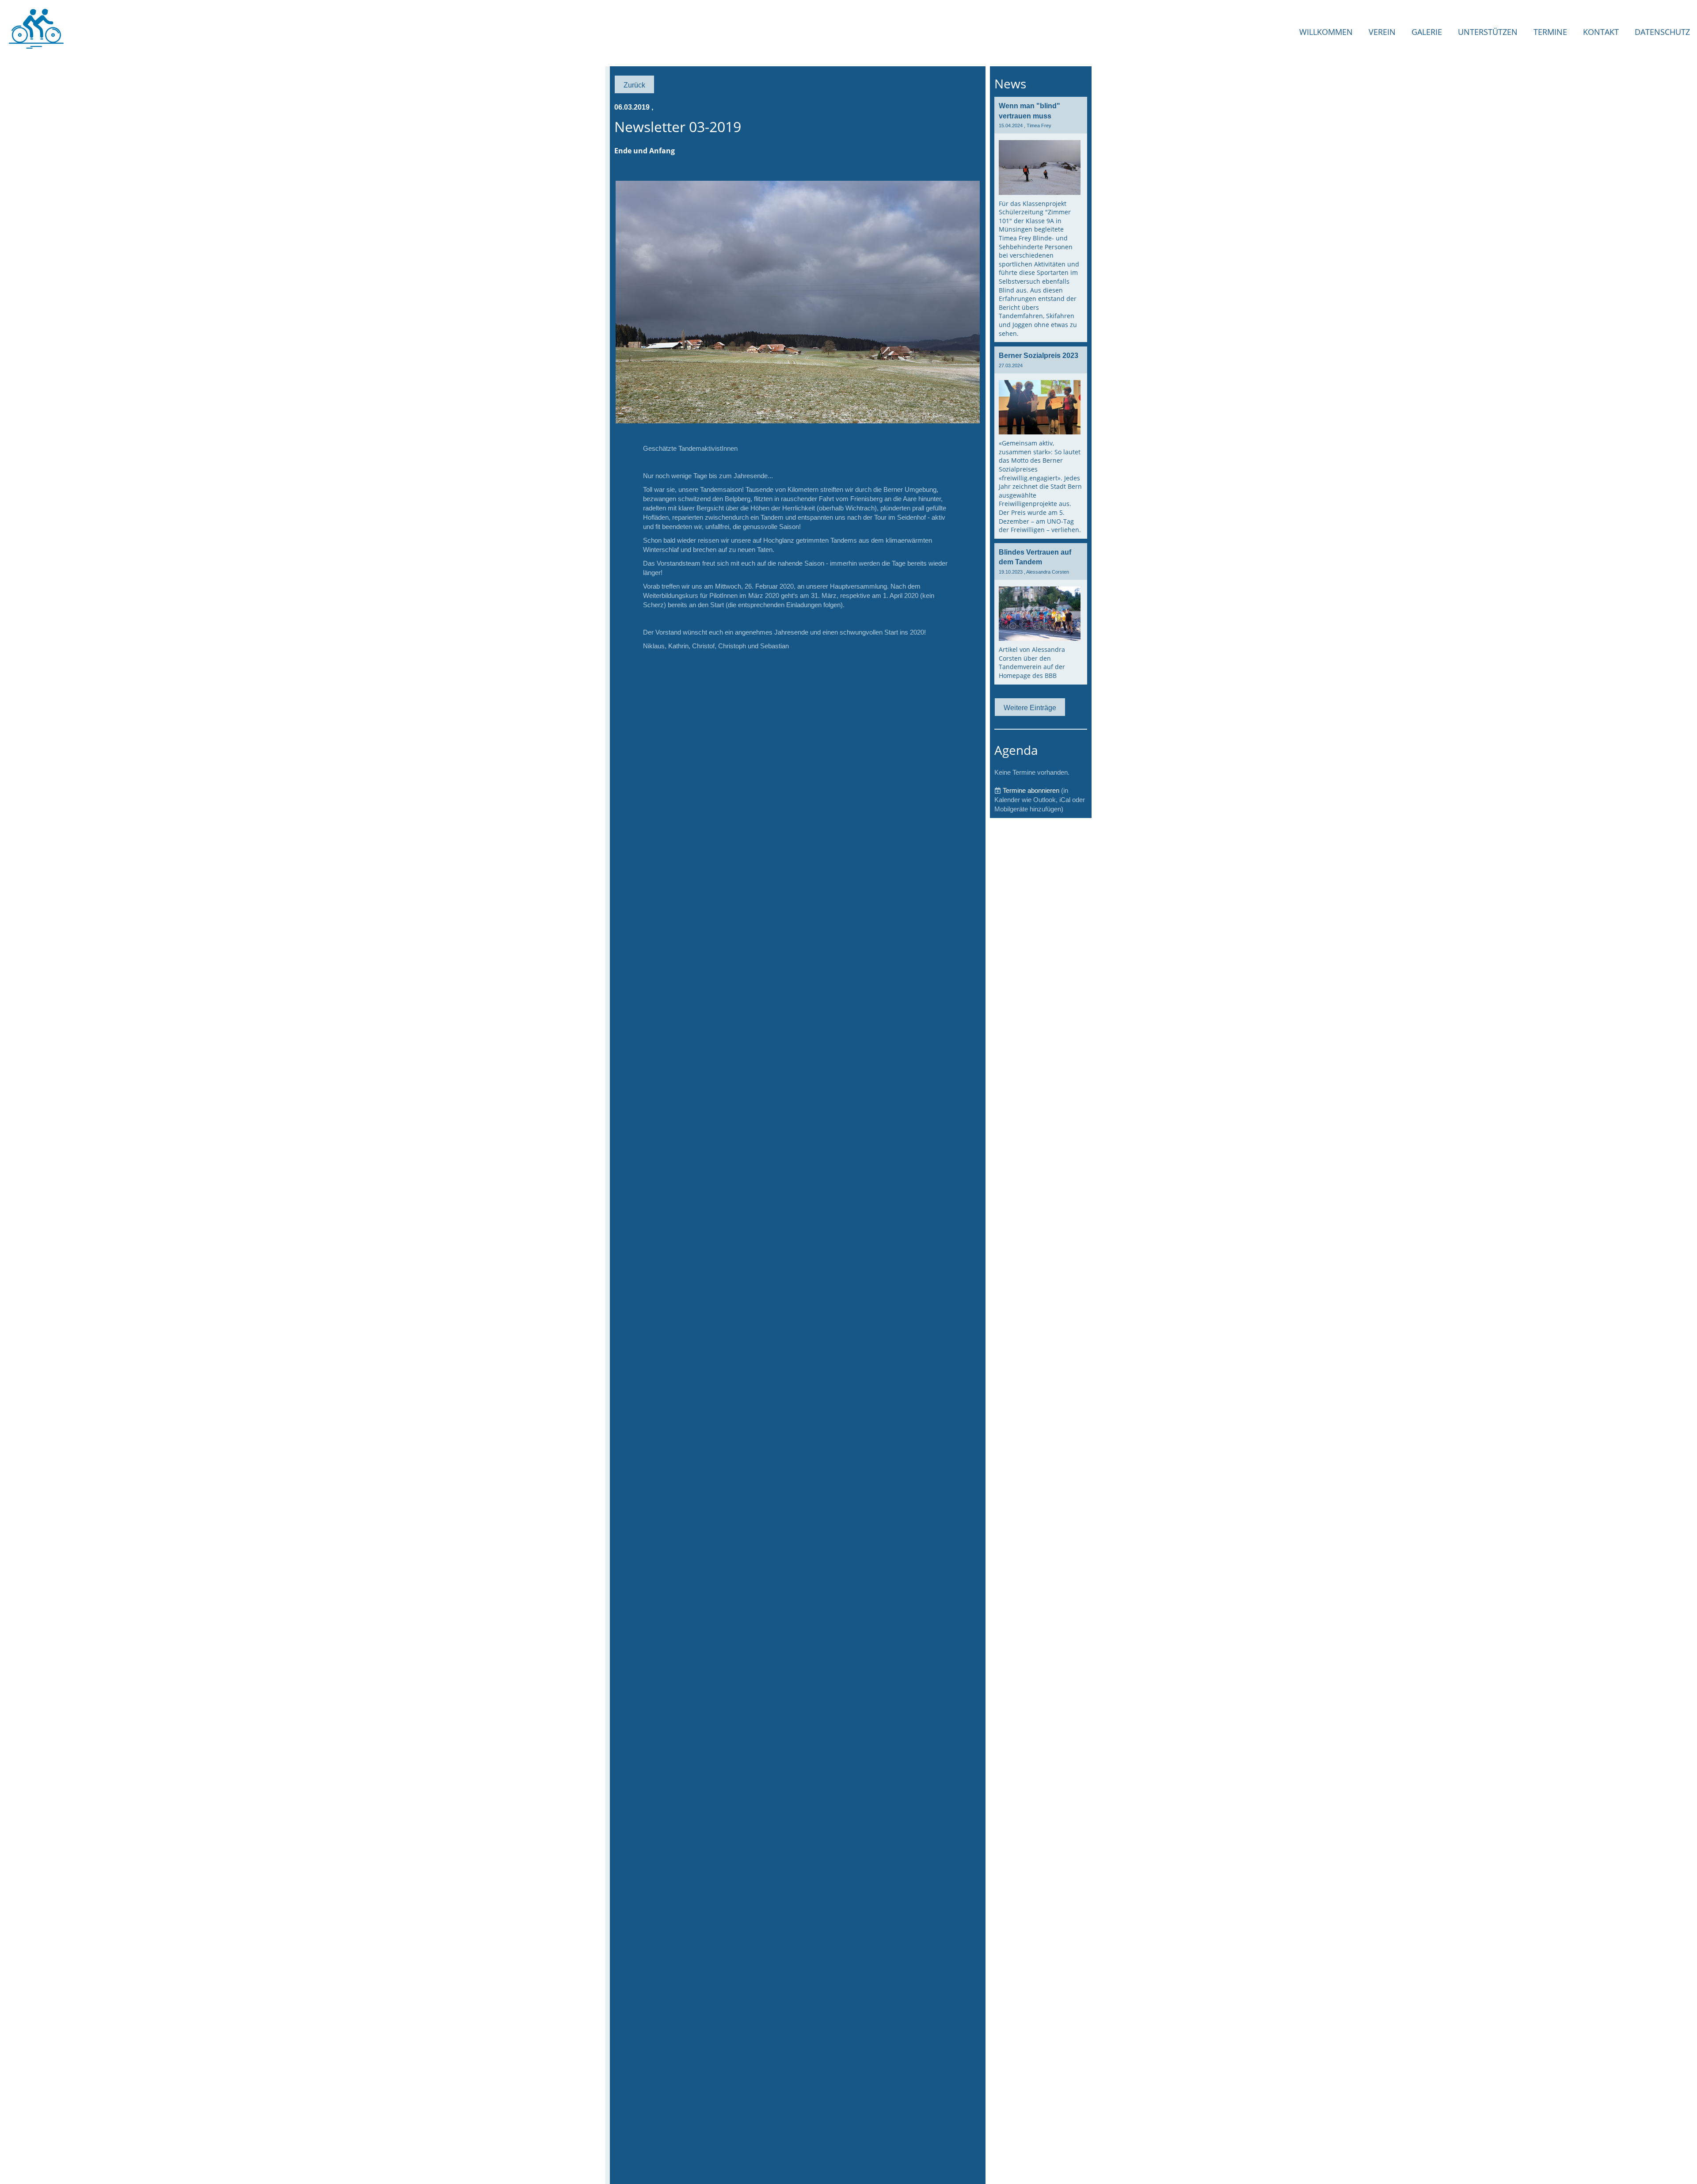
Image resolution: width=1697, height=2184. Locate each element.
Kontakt (1601, 32)
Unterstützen (1488, 32)
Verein (1382, 32)
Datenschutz (1662, 32)
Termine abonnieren (1031, 790)
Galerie (1427, 32)
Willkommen (1326, 32)
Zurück (634, 85)
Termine (1550, 32)
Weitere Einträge (1030, 708)
